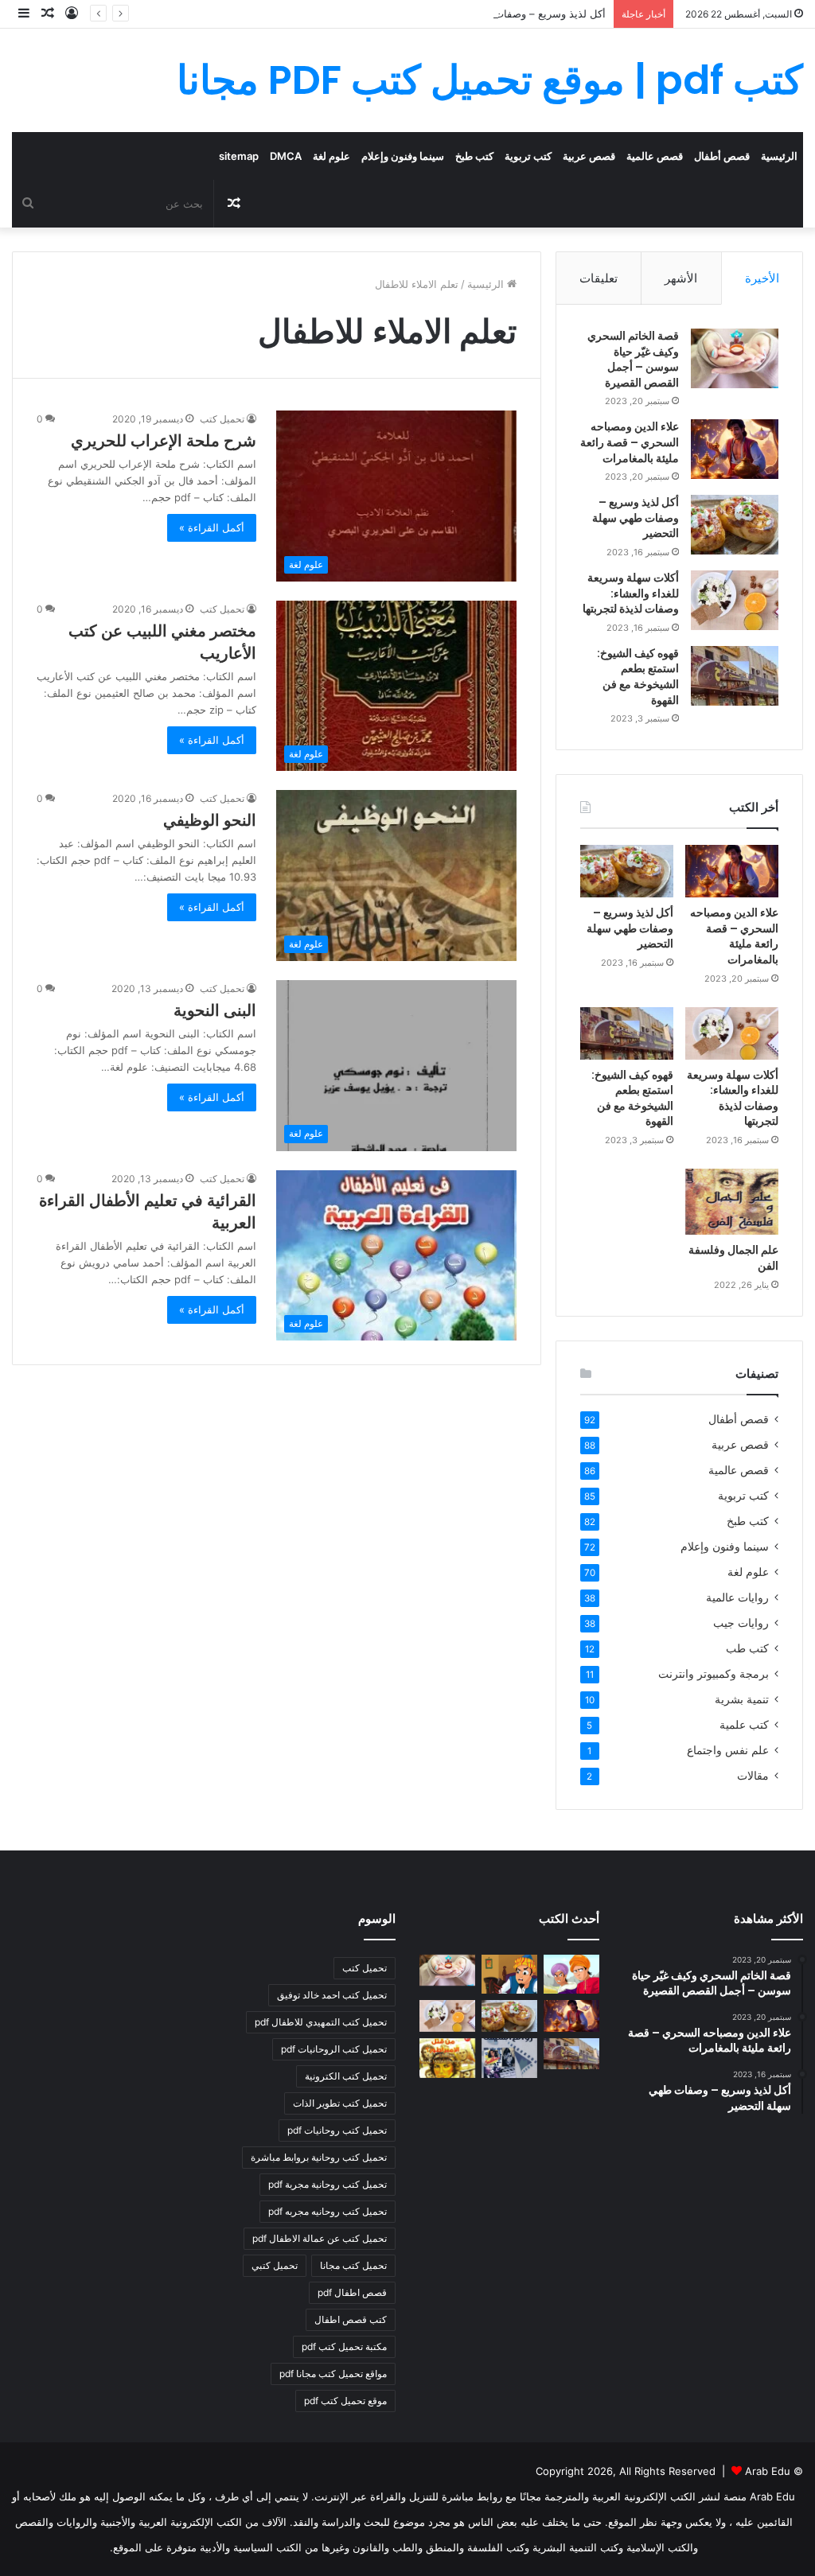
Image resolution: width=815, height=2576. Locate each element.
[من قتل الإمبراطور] (447, 2058)
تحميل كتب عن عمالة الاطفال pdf (320, 2238)
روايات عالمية (737, 1597)
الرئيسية (779, 156)
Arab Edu (768, 2471)
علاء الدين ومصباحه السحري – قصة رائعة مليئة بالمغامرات (630, 442)
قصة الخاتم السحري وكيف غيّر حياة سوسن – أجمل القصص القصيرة (633, 359)
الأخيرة (762, 278)
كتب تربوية (528, 156)
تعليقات (599, 278)
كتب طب (747, 1648)
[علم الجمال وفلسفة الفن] (732, 1202)
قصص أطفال (722, 156)
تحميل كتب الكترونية (346, 2076)
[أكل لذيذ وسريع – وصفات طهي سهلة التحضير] (735, 525)
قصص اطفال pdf (352, 2292)
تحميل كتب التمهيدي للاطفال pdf (321, 2022)
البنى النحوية (215, 1010)
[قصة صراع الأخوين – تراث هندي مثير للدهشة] (571, 1975)
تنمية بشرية (742, 1699)
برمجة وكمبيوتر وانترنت (714, 1674)
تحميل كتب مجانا (353, 2265)
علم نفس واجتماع (728, 1750)
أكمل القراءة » (212, 527)
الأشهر (681, 278)
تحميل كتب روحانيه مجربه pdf (328, 2211)
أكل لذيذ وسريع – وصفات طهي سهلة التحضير (507, 14)
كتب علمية (744, 1725)
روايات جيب (741, 1623)
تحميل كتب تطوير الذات (340, 2103)
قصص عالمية (655, 156)
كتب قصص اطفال (351, 2319)
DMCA (286, 156)
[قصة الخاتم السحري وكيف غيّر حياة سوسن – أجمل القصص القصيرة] (735, 358)
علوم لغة (331, 156)
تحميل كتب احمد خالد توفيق (332, 1995)
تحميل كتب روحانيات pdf (337, 2130)
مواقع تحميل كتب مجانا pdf (333, 2374)
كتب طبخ (474, 156)
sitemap (239, 156)
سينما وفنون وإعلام (403, 156)
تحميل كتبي (275, 2265)
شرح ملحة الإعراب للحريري (164, 441)
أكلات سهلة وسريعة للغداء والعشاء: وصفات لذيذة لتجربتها (631, 593)
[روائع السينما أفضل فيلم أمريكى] (509, 2058)
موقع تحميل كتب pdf (345, 2401)
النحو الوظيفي (210, 820)
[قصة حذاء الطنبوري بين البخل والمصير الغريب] (509, 1975)
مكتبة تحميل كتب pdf (344, 2346)
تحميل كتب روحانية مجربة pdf (328, 2184)
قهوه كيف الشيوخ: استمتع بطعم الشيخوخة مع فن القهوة (638, 677)
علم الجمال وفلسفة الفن (733, 1258)
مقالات (753, 1776)
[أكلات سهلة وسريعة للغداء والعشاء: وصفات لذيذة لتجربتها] (735, 600)
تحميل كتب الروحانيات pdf (334, 2049)
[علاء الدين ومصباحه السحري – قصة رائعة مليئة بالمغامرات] (735, 449)
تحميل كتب (222, 419)
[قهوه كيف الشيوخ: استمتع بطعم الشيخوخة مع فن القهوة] (735, 676)
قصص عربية (589, 156)
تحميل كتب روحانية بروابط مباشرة (319, 2157)
